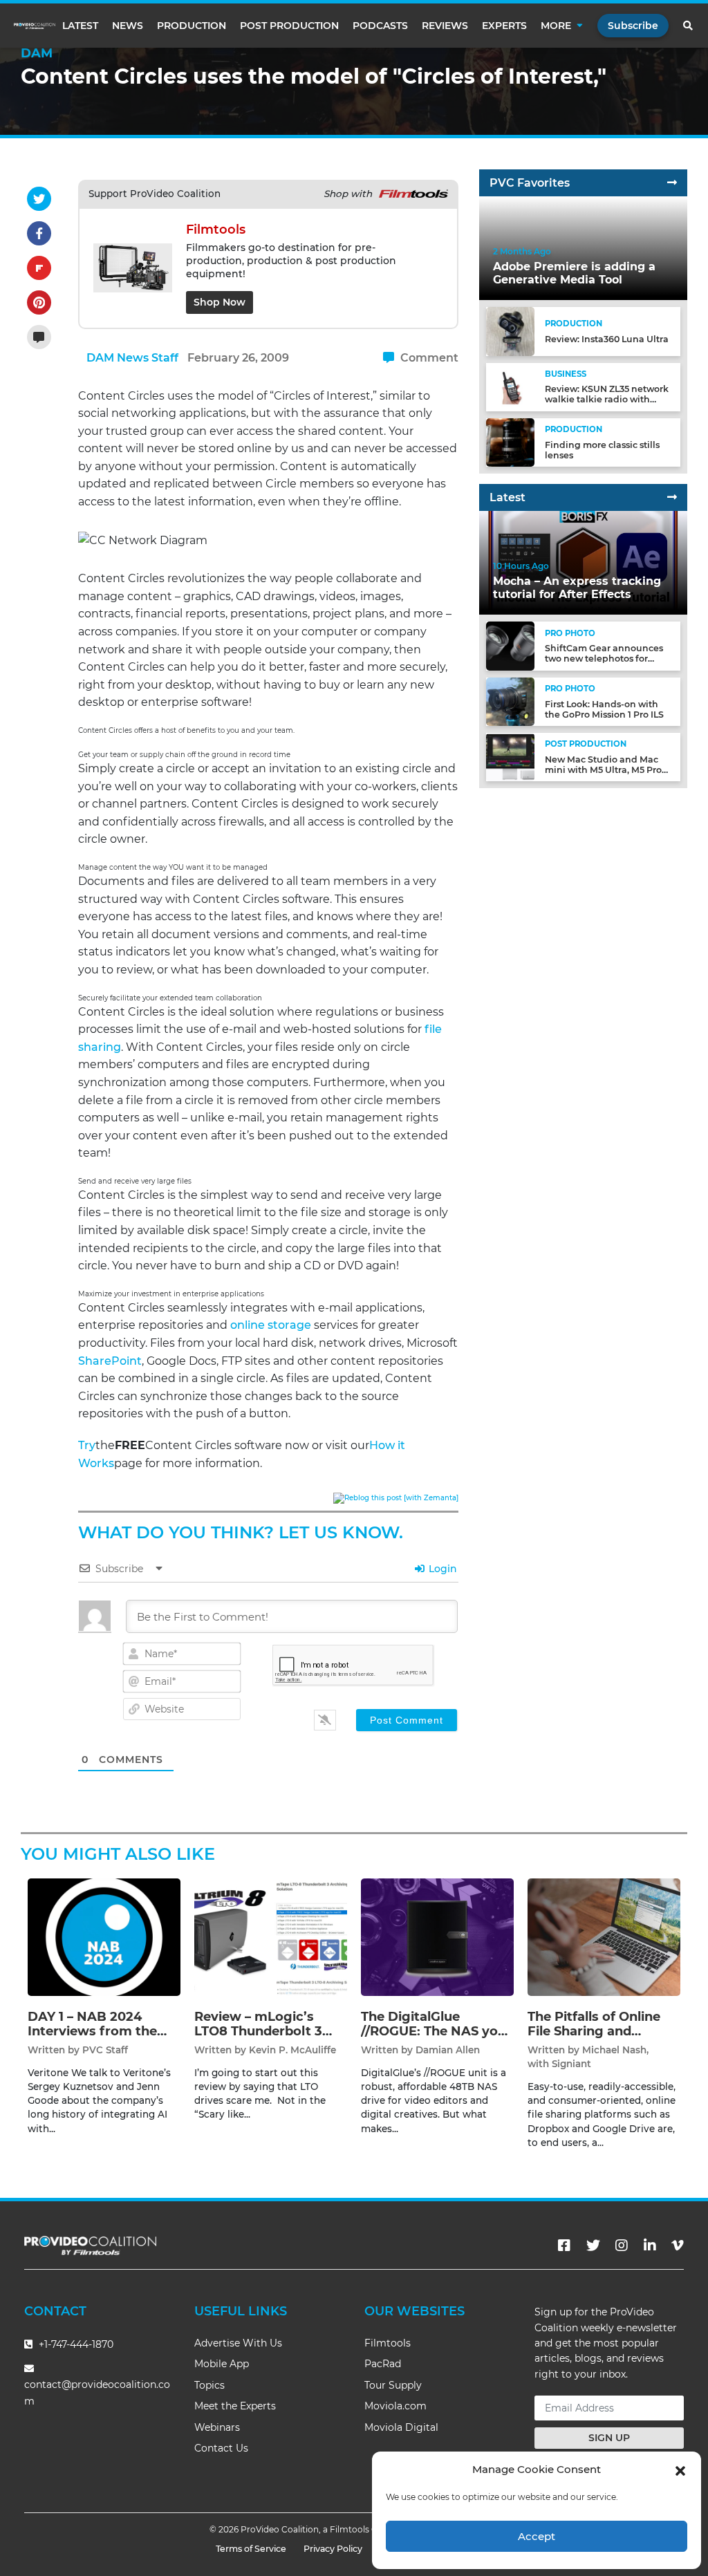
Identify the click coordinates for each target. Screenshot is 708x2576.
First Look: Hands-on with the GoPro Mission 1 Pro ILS (604, 709)
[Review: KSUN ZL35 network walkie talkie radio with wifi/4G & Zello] (510, 386)
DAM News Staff (132, 358)
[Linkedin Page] (650, 2246)
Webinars (217, 2427)
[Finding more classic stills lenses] (510, 442)
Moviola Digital (401, 2427)
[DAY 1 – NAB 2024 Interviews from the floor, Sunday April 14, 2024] (104, 1936)
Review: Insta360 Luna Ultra (607, 339)
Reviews (445, 26)
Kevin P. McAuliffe (292, 2050)
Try (87, 1445)
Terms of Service (251, 2549)
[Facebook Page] (564, 2246)
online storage (271, 1325)
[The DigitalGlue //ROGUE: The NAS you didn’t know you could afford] (437, 1936)
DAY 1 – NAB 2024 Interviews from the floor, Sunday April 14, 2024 (97, 2039)
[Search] (689, 26)
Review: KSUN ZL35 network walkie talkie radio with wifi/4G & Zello (607, 399)
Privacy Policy (333, 2549)
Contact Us (221, 2448)
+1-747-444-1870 (75, 2344)
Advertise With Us (238, 2343)
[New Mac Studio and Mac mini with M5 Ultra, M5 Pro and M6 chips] (510, 757)
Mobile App (222, 2364)
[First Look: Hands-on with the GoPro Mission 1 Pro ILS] (510, 701)
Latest (80, 26)
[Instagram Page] (622, 2246)
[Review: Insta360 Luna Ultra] (510, 331)
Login (441, 1569)
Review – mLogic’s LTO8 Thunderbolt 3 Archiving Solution (258, 2032)
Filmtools (388, 2343)
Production (192, 26)
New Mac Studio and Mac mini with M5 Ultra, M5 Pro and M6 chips (603, 770)
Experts (504, 26)
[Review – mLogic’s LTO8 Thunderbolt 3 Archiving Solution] (271, 1936)
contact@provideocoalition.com (97, 2392)
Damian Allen (448, 2050)
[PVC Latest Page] (672, 497)
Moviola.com (395, 2406)
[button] (680, 2470)
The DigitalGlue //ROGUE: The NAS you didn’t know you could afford (434, 2039)
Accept (537, 2536)
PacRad (383, 2364)
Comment (428, 358)
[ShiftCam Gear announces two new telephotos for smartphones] (510, 645)
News (128, 26)
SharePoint (110, 1361)
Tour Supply (393, 2385)
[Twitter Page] (593, 2246)
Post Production (289, 26)
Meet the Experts (235, 2406)
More (556, 26)
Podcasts (380, 26)
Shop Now (220, 302)
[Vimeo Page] (678, 2246)
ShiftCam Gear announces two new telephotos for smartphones (604, 659)
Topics (209, 2385)
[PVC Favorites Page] (672, 183)
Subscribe (633, 26)
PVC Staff (105, 2050)
